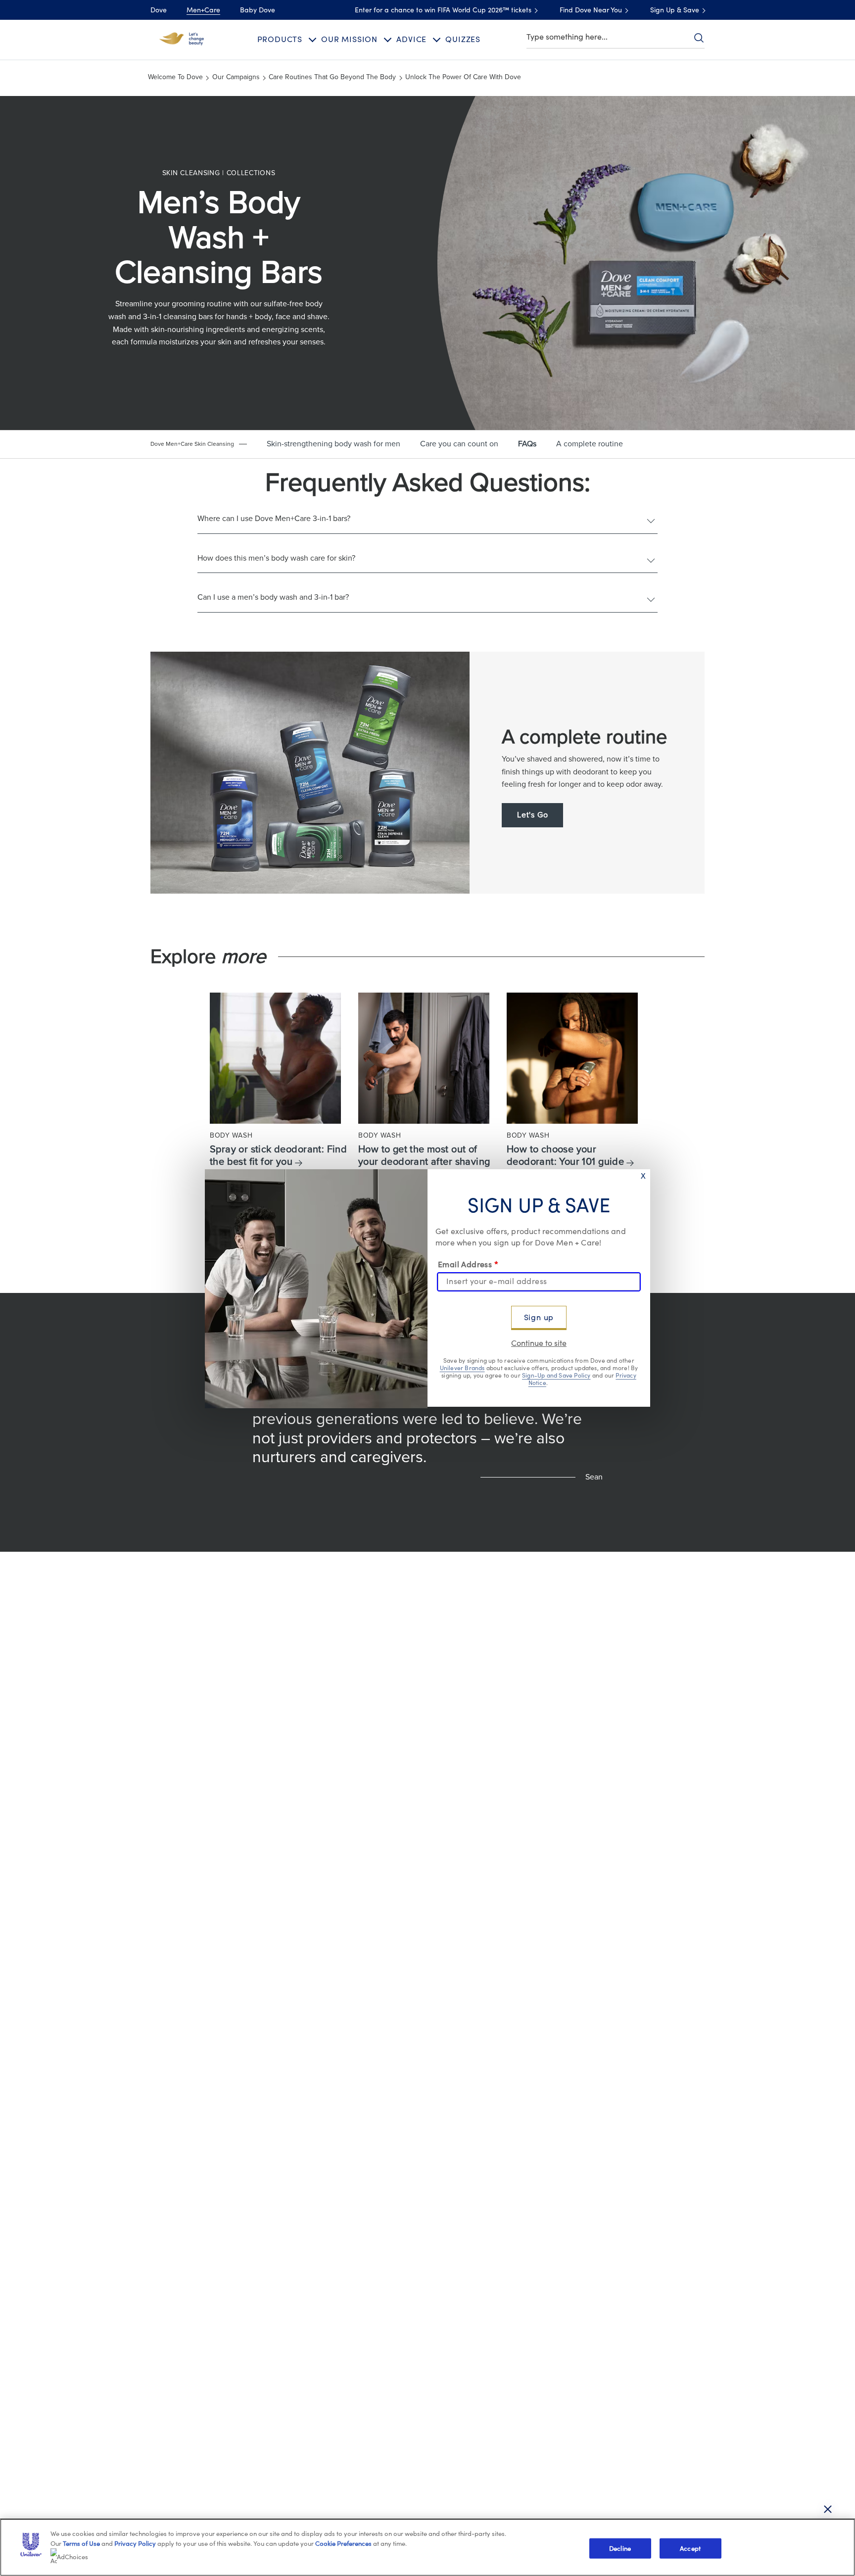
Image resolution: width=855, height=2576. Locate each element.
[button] (199, 444)
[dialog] (427, 1288)
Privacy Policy (135, 2544)
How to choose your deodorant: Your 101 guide (565, 1156)
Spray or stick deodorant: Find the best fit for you (278, 1156)
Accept (690, 2548)
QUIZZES (463, 40)
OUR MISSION (349, 40)
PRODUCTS (280, 40)
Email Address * (468, 1265)
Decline (620, 2548)
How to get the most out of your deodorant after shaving (424, 1156)
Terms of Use (81, 2544)
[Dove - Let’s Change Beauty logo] (182, 39)
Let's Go (532, 815)
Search (699, 38)
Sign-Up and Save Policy (556, 1376)
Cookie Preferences (343, 2544)
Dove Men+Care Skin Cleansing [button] (192, 444)
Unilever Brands (462, 1369)
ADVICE (411, 40)
